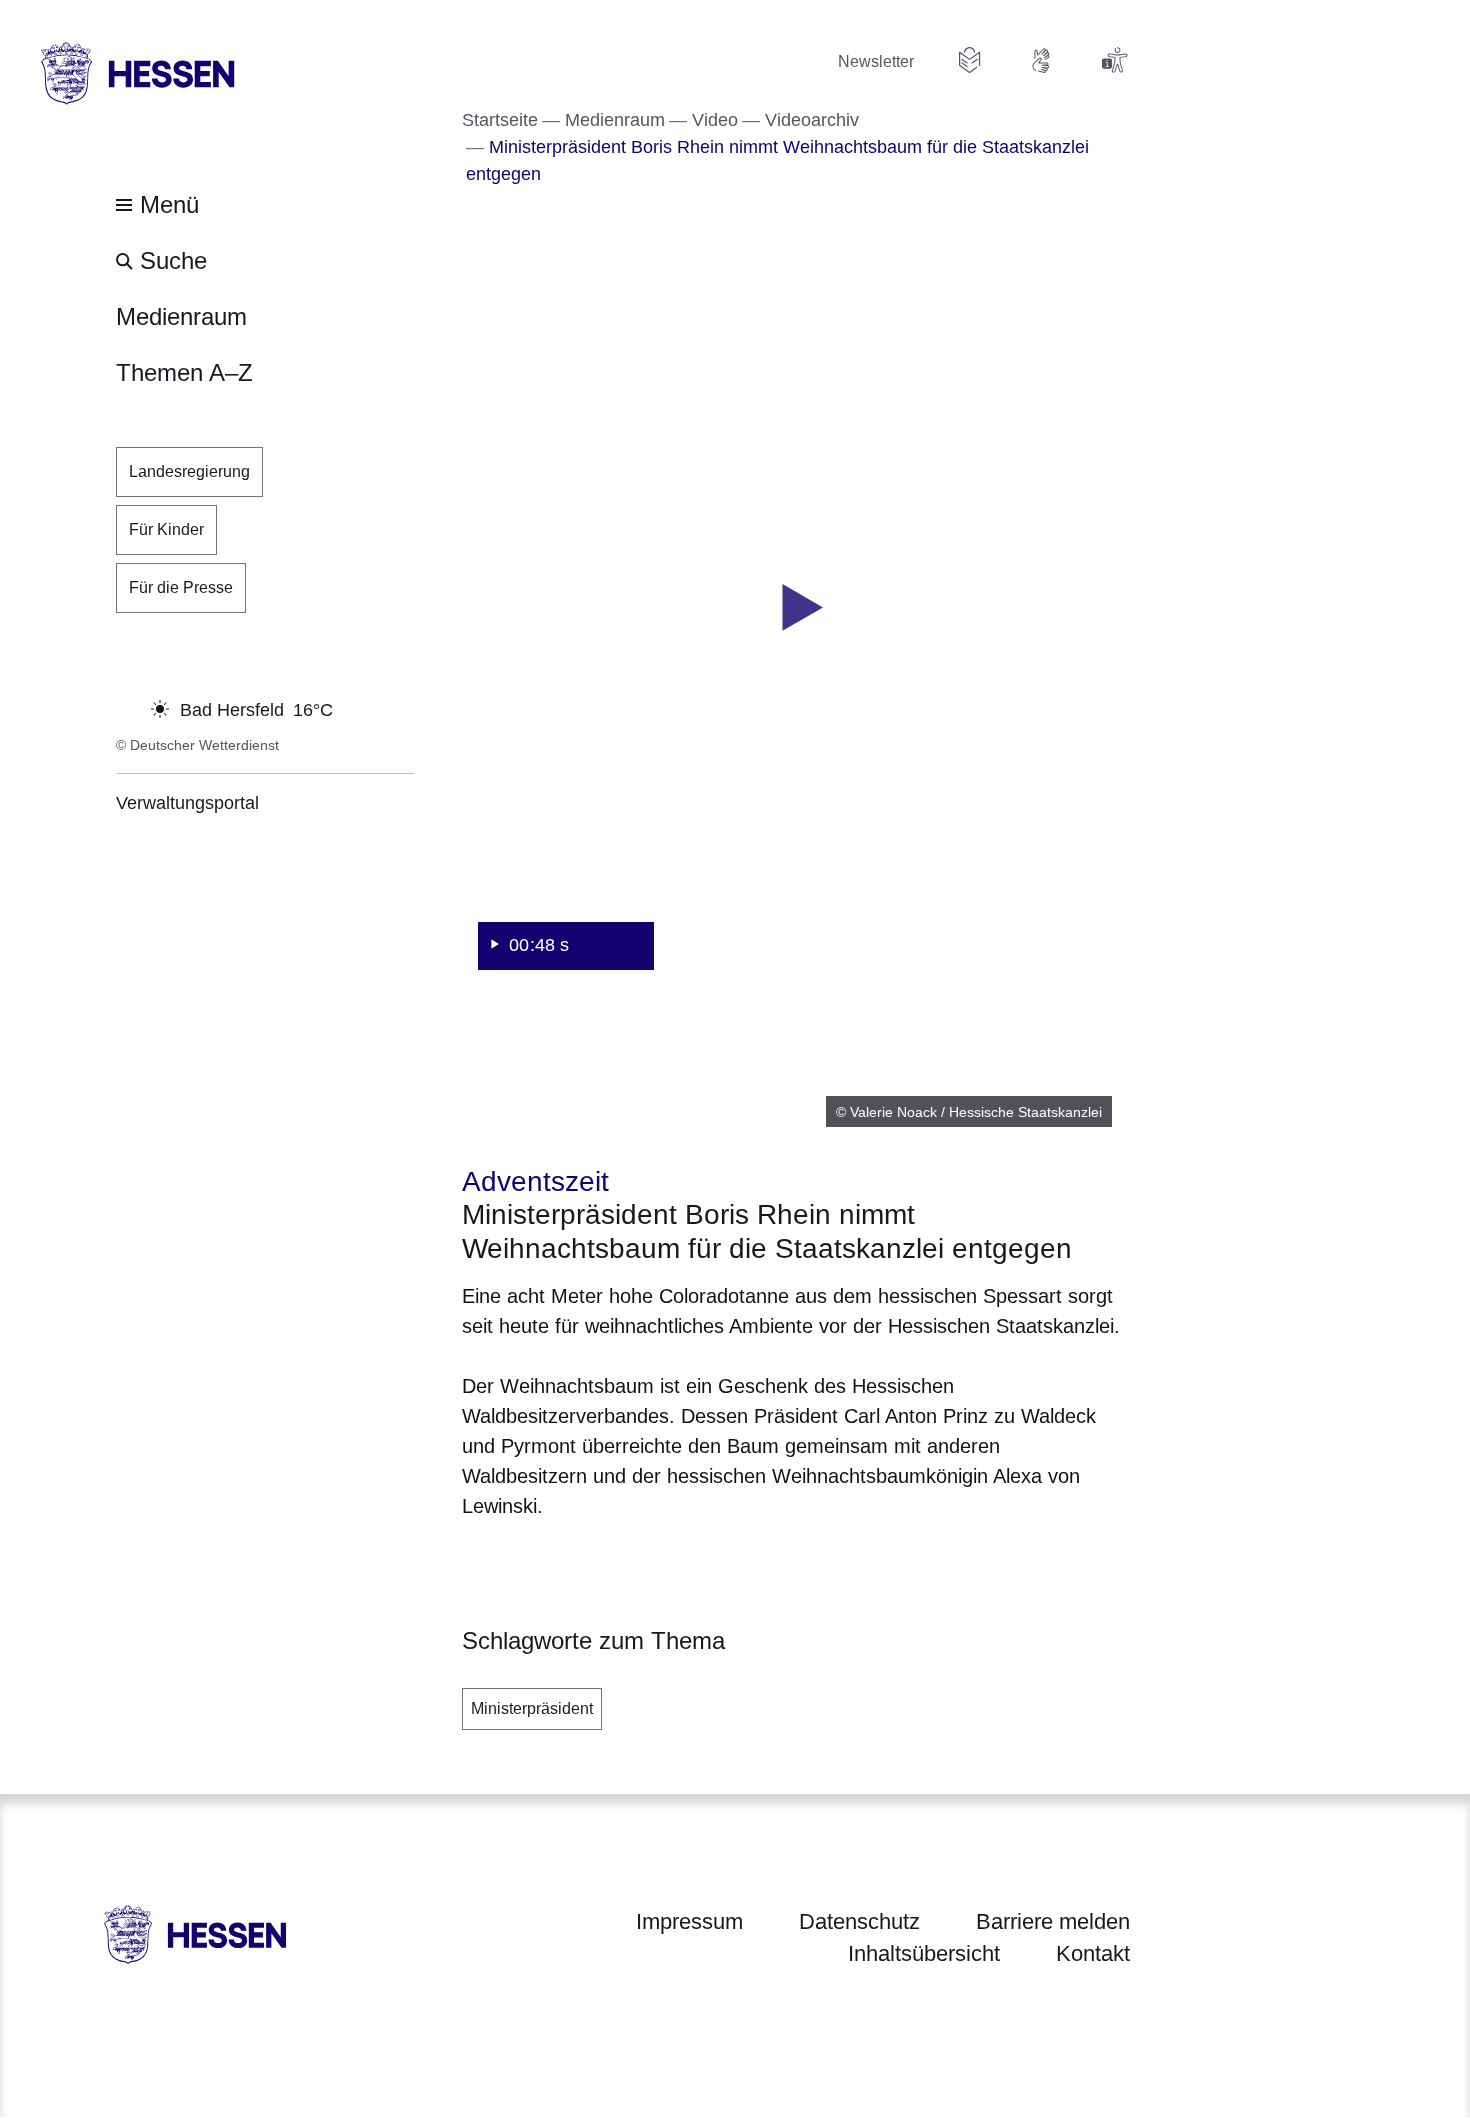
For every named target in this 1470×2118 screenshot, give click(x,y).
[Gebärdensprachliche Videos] (1042, 60)
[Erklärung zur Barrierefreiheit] (1114, 60)
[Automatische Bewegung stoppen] (127, 708)
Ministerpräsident (532, 1708)
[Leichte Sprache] (970, 60)
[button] (796, 608)
